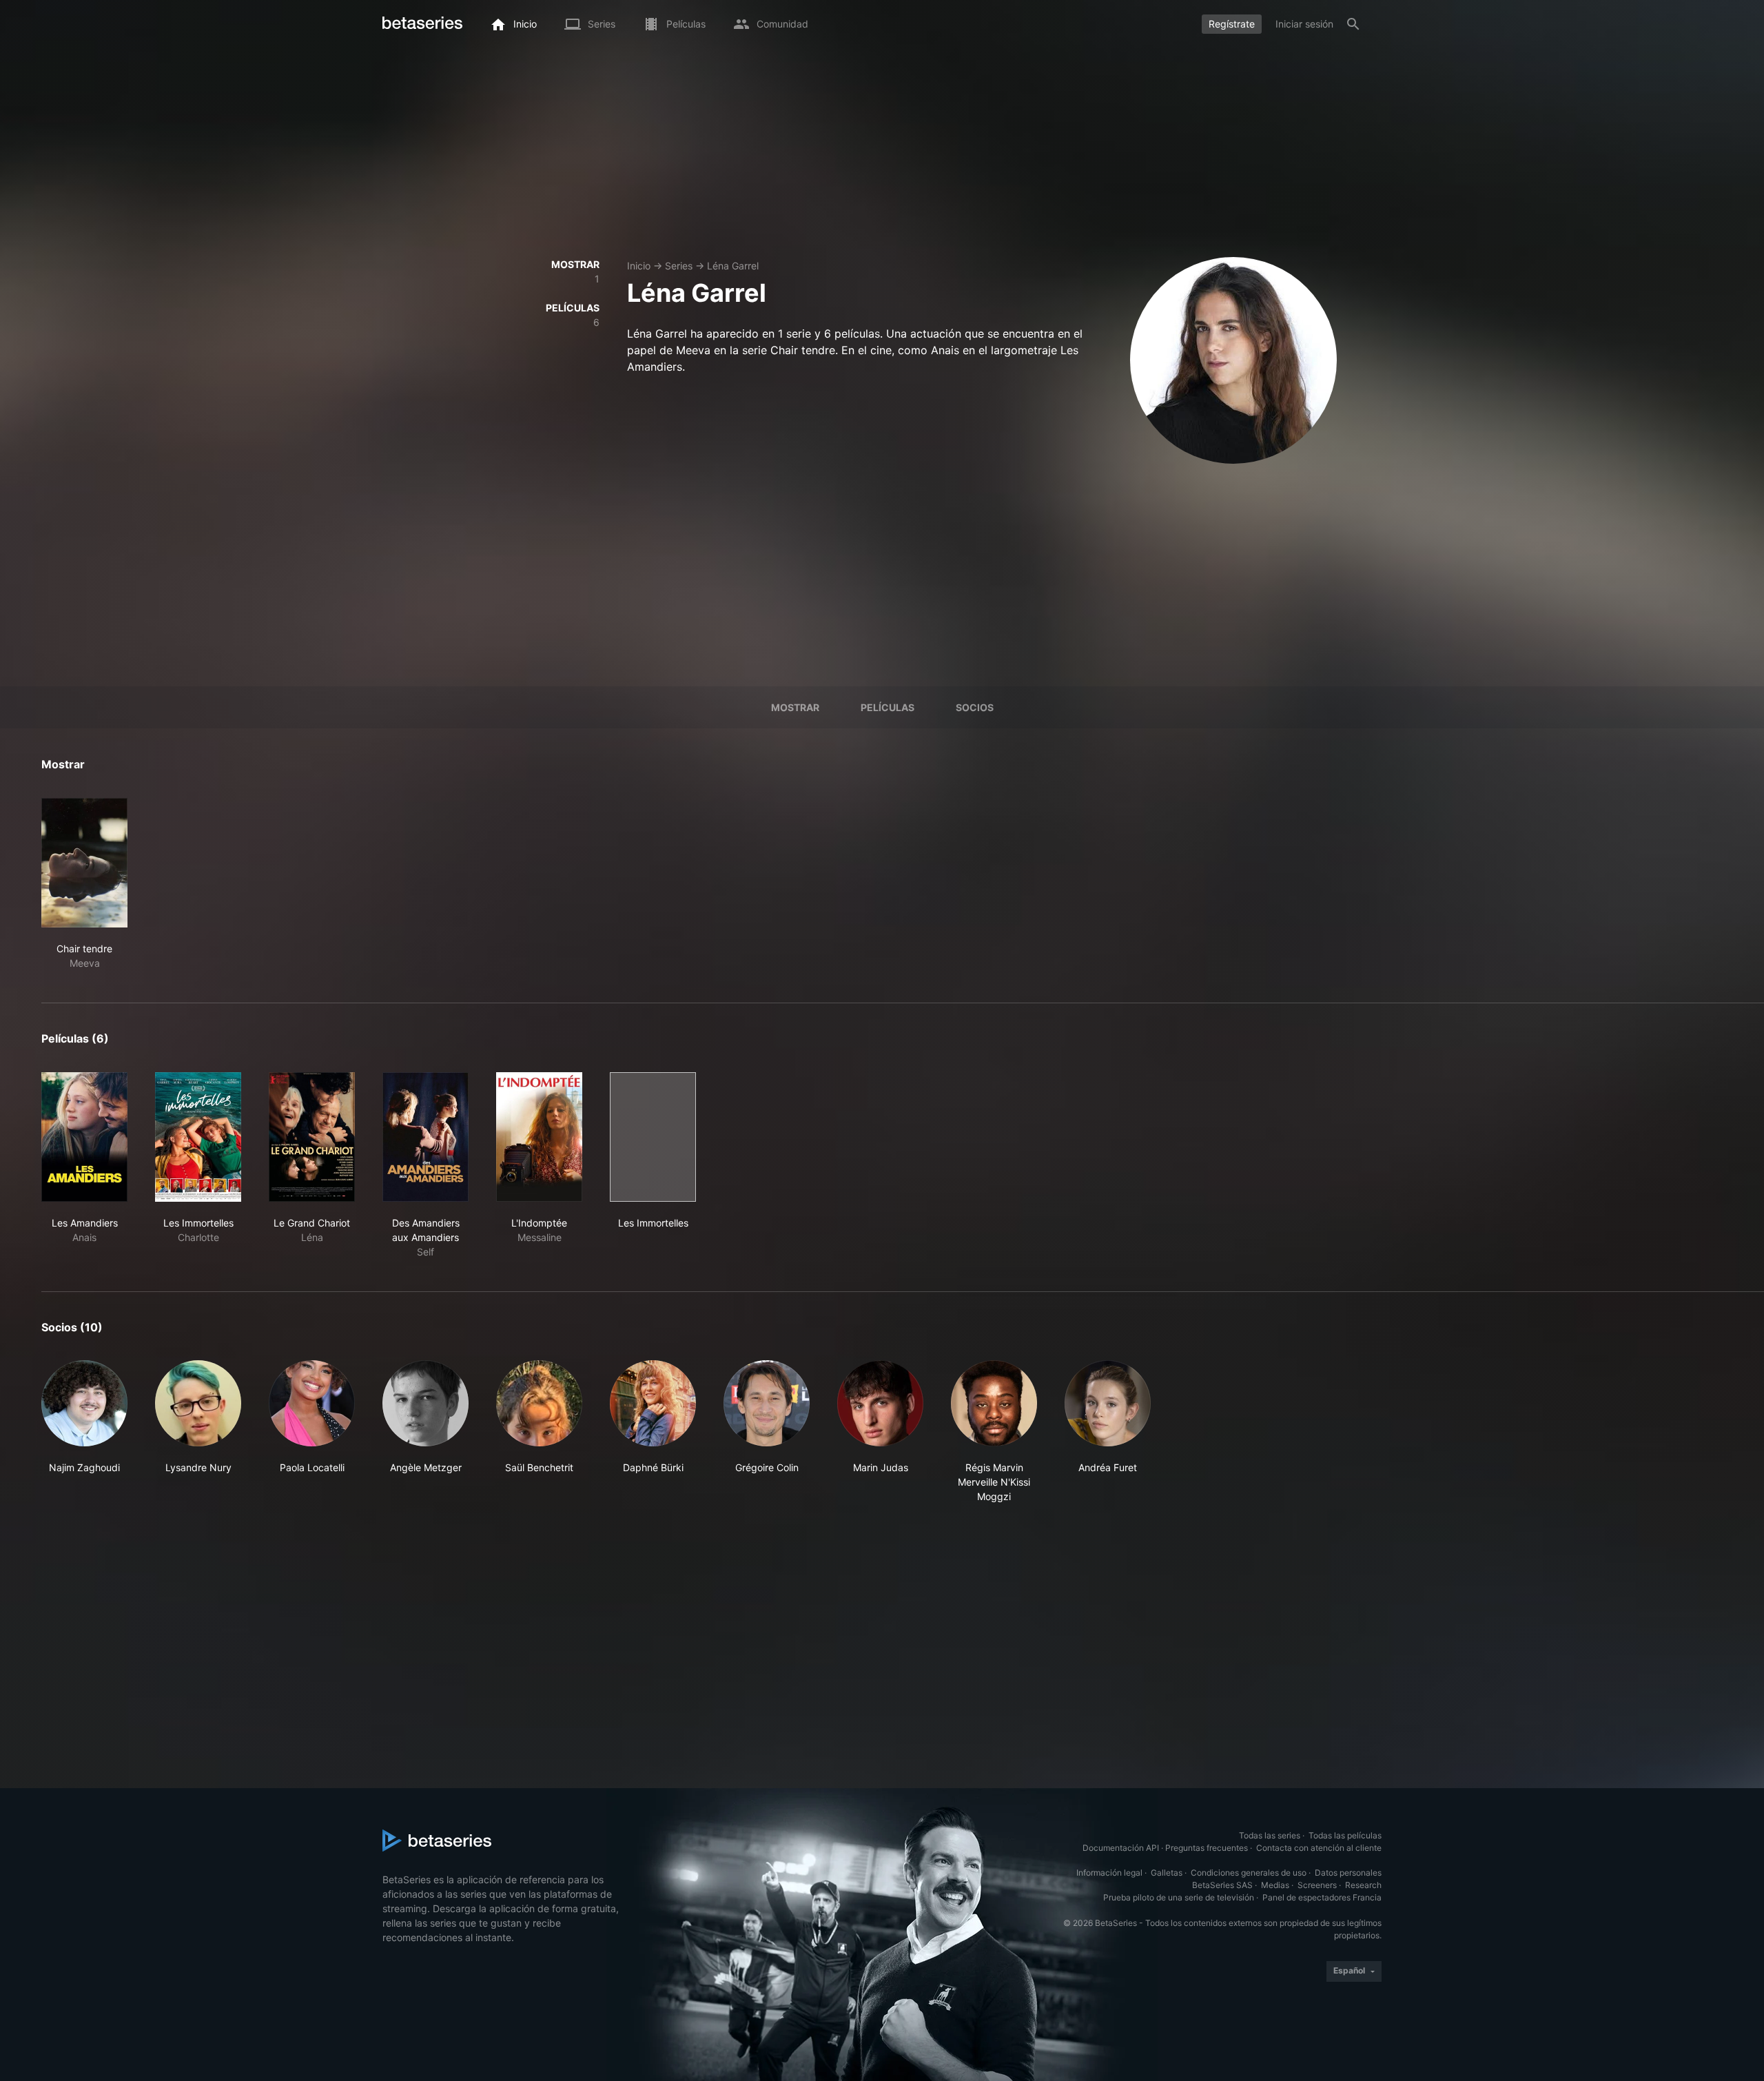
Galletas (1167, 1873)
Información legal (1109, 1873)
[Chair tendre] (84, 863)
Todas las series (1270, 1835)
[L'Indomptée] (539, 1137)
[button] (84, 1432)
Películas (888, 707)
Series (679, 266)
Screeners (1317, 1885)
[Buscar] (1353, 24)
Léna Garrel (733, 266)
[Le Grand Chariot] (312, 1137)
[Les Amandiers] (84, 1137)
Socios (975, 707)
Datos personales (1348, 1873)
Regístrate (1232, 24)
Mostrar (795, 707)
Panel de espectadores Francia (1322, 1897)
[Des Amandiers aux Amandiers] (425, 1137)
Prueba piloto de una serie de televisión (1179, 1897)
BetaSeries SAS (1222, 1885)
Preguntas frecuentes (1207, 1848)
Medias (1275, 1885)
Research (1363, 1885)
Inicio (639, 266)
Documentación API (1121, 1848)
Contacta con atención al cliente (1319, 1848)
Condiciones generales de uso (1249, 1873)
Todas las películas (1345, 1835)
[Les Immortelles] (198, 1137)
